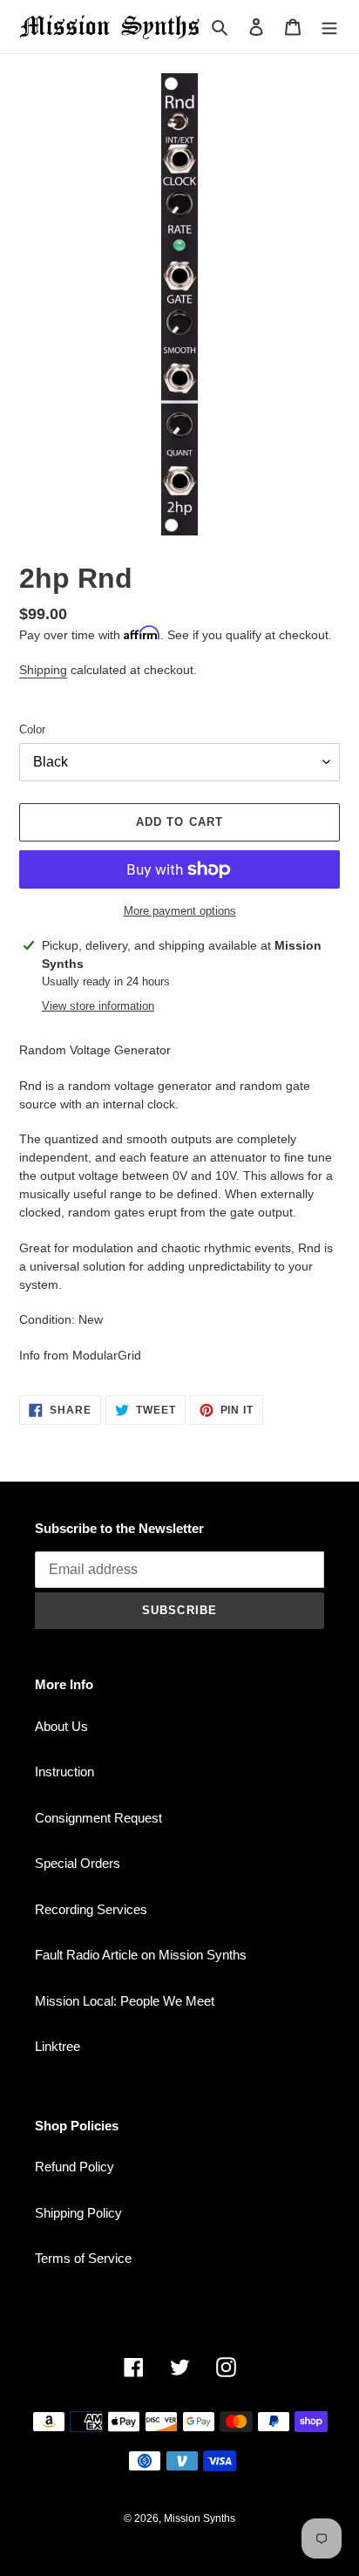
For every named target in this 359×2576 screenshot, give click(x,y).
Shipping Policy (78, 2213)
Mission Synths (200, 2518)
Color (32, 729)
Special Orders (78, 1863)
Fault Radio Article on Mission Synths (141, 1955)
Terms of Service (83, 2258)
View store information (98, 1006)
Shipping (43, 670)
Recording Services (91, 1909)
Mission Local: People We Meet (125, 2001)
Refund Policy (75, 2167)
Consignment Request (98, 1818)
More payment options (180, 911)
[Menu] (329, 27)
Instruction (64, 1772)
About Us (61, 1726)
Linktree (58, 2046)
